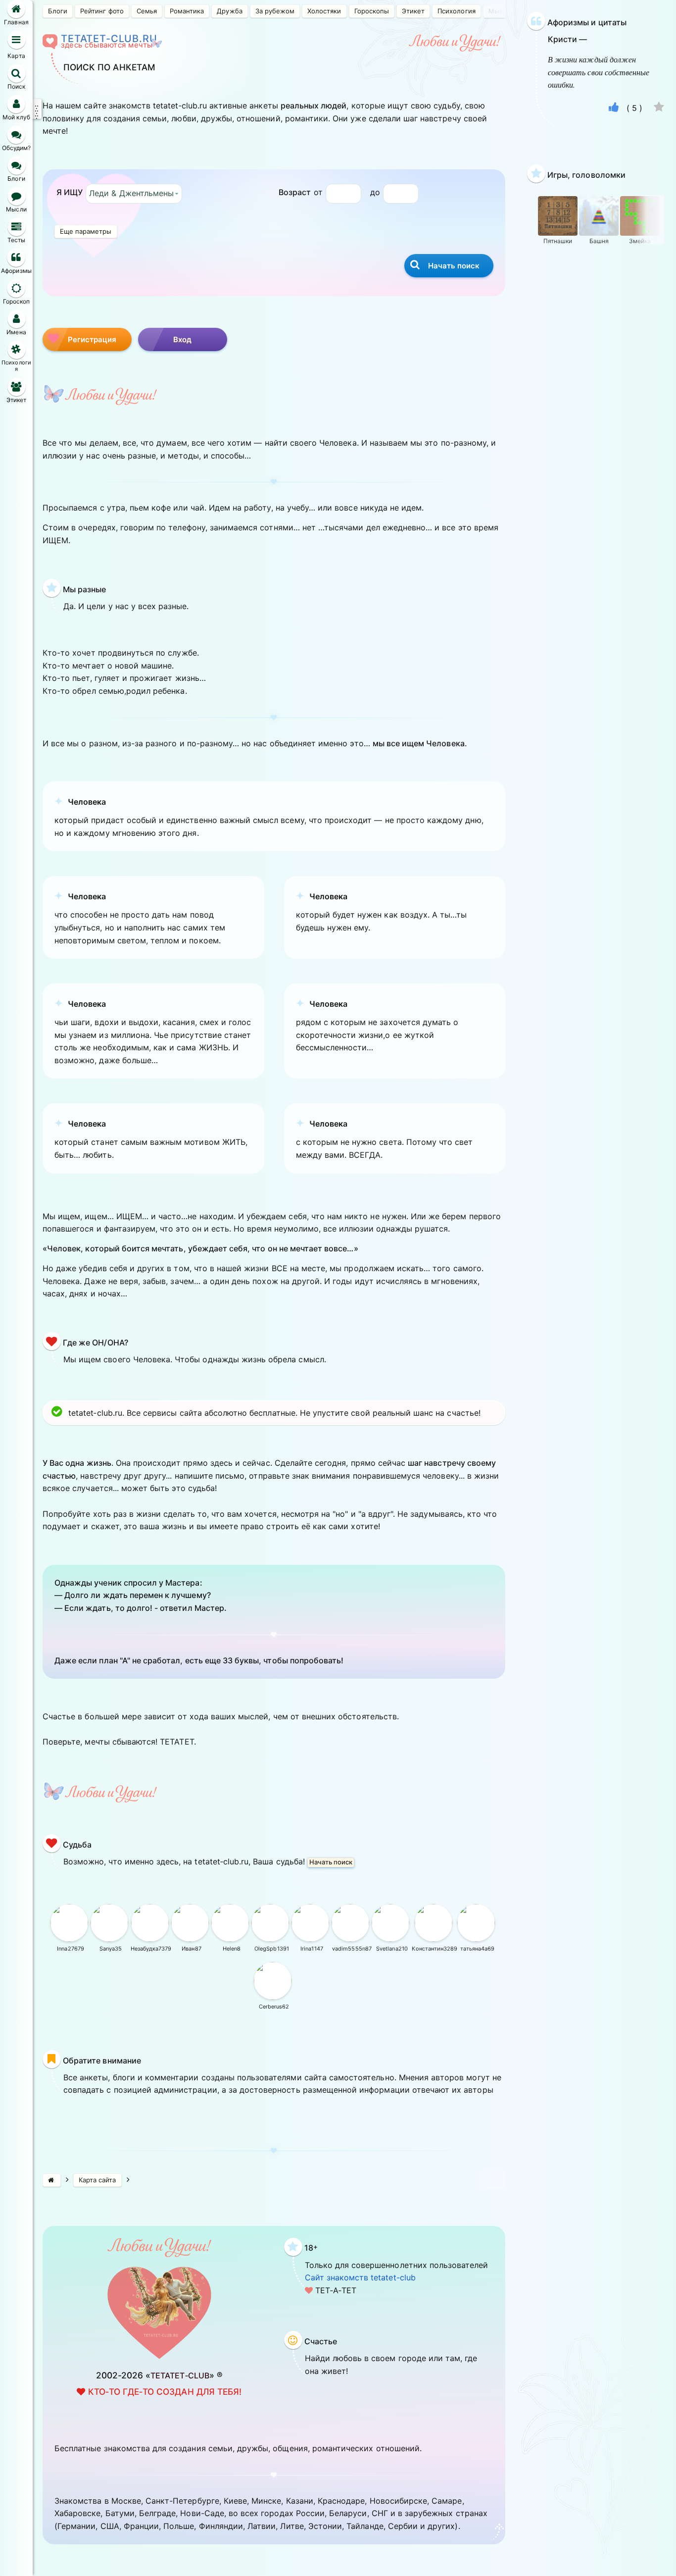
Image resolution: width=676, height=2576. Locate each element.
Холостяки (324, 11)
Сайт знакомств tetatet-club (360, 2277)
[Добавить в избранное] (659, 108)
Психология (456, 11)
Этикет (413, 11)
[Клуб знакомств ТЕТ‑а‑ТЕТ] (52, 2180)
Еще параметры (86, 231)
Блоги (58, 11)
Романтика (187, 11)
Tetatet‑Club (180, 2375)
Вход (183, 339)
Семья (147, 11)
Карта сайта (97, 2180)
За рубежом (275, 11)
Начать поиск (331, 1862)
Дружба (229, 11)
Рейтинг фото (102, 11)
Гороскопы (372, 11)
